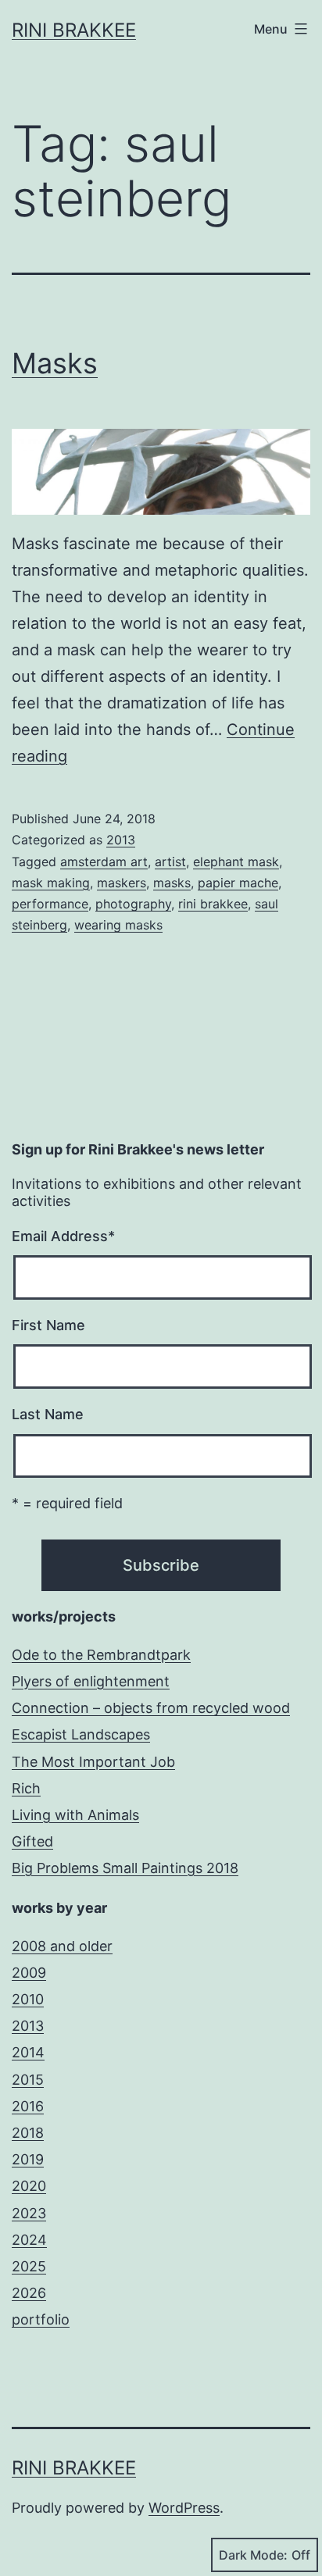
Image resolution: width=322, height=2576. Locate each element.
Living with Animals (75, 1815)
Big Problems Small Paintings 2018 (125, 1868)
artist (170, 862)
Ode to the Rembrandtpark (101, 1655)
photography (133, 904)
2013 (121, 840)
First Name (48, 1325)
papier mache (238, 883)
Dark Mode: (253, 2555)
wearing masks (118, 925)
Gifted (32, 1841)
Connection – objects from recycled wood (151, 1708)
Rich (26, 1788)
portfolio (41, 2319)
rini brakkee (213, 904)
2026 (29, 2293)
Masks (55, 363)
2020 (29, 2186)
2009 (29, 1973)
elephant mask (236, 862)
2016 (28, 2106)
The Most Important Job (93, 1762)
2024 (29, 2240)
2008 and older (62, 1946)
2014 (28, 2052)
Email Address (63, 1236)
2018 (28, 2133)
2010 (28, 1999)
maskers (122, 883)
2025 (29, 2266)
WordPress (184, 2508)
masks (172, 883)
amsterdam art (104, 862)
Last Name (48, 1414)
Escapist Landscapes (81, 1734)
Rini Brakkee (74, 30)
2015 (28, 2080)
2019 (28, 2159)
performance (50, 904)
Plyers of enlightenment (91, 1681)
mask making (51, 883)
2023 (29, 2213)
